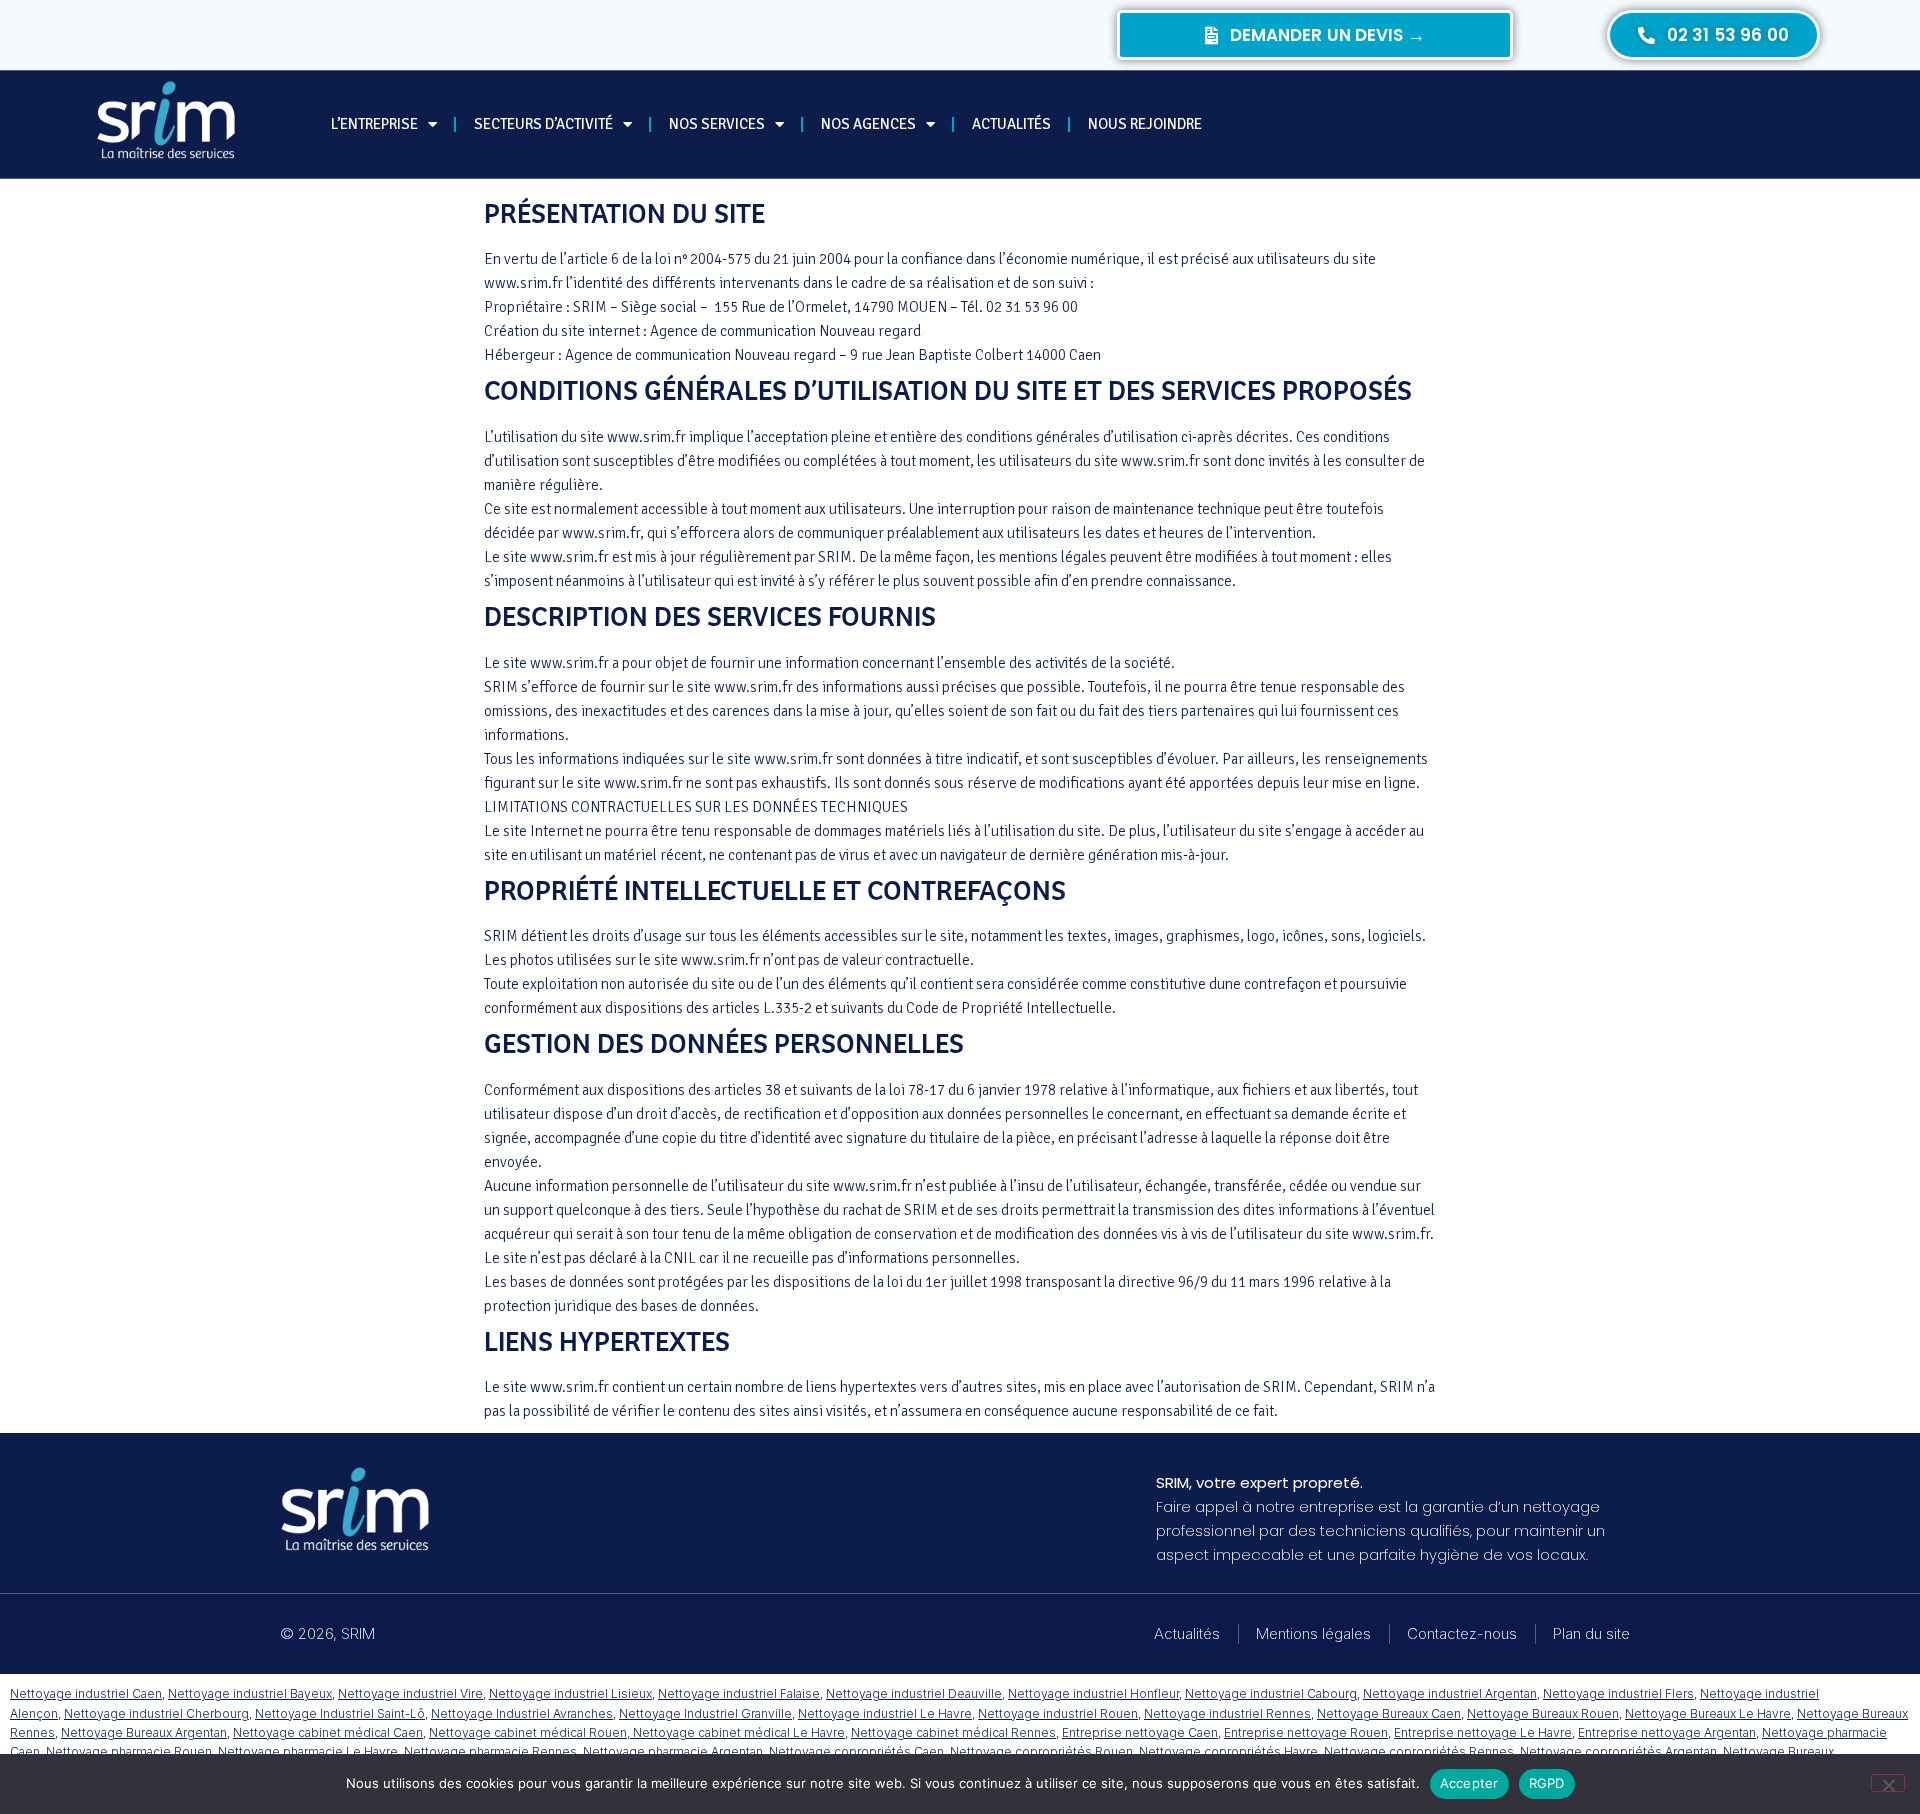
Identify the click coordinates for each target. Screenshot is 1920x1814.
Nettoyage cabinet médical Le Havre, (740, 1732)
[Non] (1888, 1783)
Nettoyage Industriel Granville (705, 1713)
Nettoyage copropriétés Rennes (1419, 1751)
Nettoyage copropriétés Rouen (1041, 1751)
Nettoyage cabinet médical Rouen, (531, 1732)
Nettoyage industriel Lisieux (570, 1693)
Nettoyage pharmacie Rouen (129, 1751)
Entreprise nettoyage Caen (1140, 1732)
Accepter (1469, 1783)
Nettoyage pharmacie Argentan (673, 1751)
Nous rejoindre (1145, 124)
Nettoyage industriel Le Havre (885, 1713)
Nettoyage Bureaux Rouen (1543, 1713)
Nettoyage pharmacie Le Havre (308, 1751)
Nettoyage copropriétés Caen (856, 1751)
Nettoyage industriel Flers (1618, 1693)
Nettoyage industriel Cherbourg (156, 1713)
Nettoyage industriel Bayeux (250, 1693)
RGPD (1547, 1783)
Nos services (717, 124)
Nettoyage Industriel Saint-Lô (340, 1713)
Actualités (1011, 124)
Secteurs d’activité (543, 124)
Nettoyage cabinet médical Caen (328, 1732)
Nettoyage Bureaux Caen (1389, 1713)
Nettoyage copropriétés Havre (1228, 1751)
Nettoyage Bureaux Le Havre (1708, 1713)
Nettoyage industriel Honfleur (1093, 1693)
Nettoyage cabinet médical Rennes (953, 1732)
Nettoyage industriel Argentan (1450, 1693)
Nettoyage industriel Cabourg (1271, 1693)
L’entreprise (374, 124)
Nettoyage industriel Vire (410, 1693)
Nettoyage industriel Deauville (914, 1693)
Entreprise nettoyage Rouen (1306, 1732)
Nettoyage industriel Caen (86, 1693)
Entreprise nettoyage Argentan (1667, 1732)
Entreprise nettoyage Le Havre (1483, 1732)
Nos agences (868, 124)
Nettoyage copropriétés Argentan (1618, 1751)
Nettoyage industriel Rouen (1058, 1713)
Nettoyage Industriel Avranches (522, 1713)
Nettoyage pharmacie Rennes (490, 1751)
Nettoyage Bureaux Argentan (144, 1732)
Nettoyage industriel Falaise (739, 1693)
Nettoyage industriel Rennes (1227, 1713)
